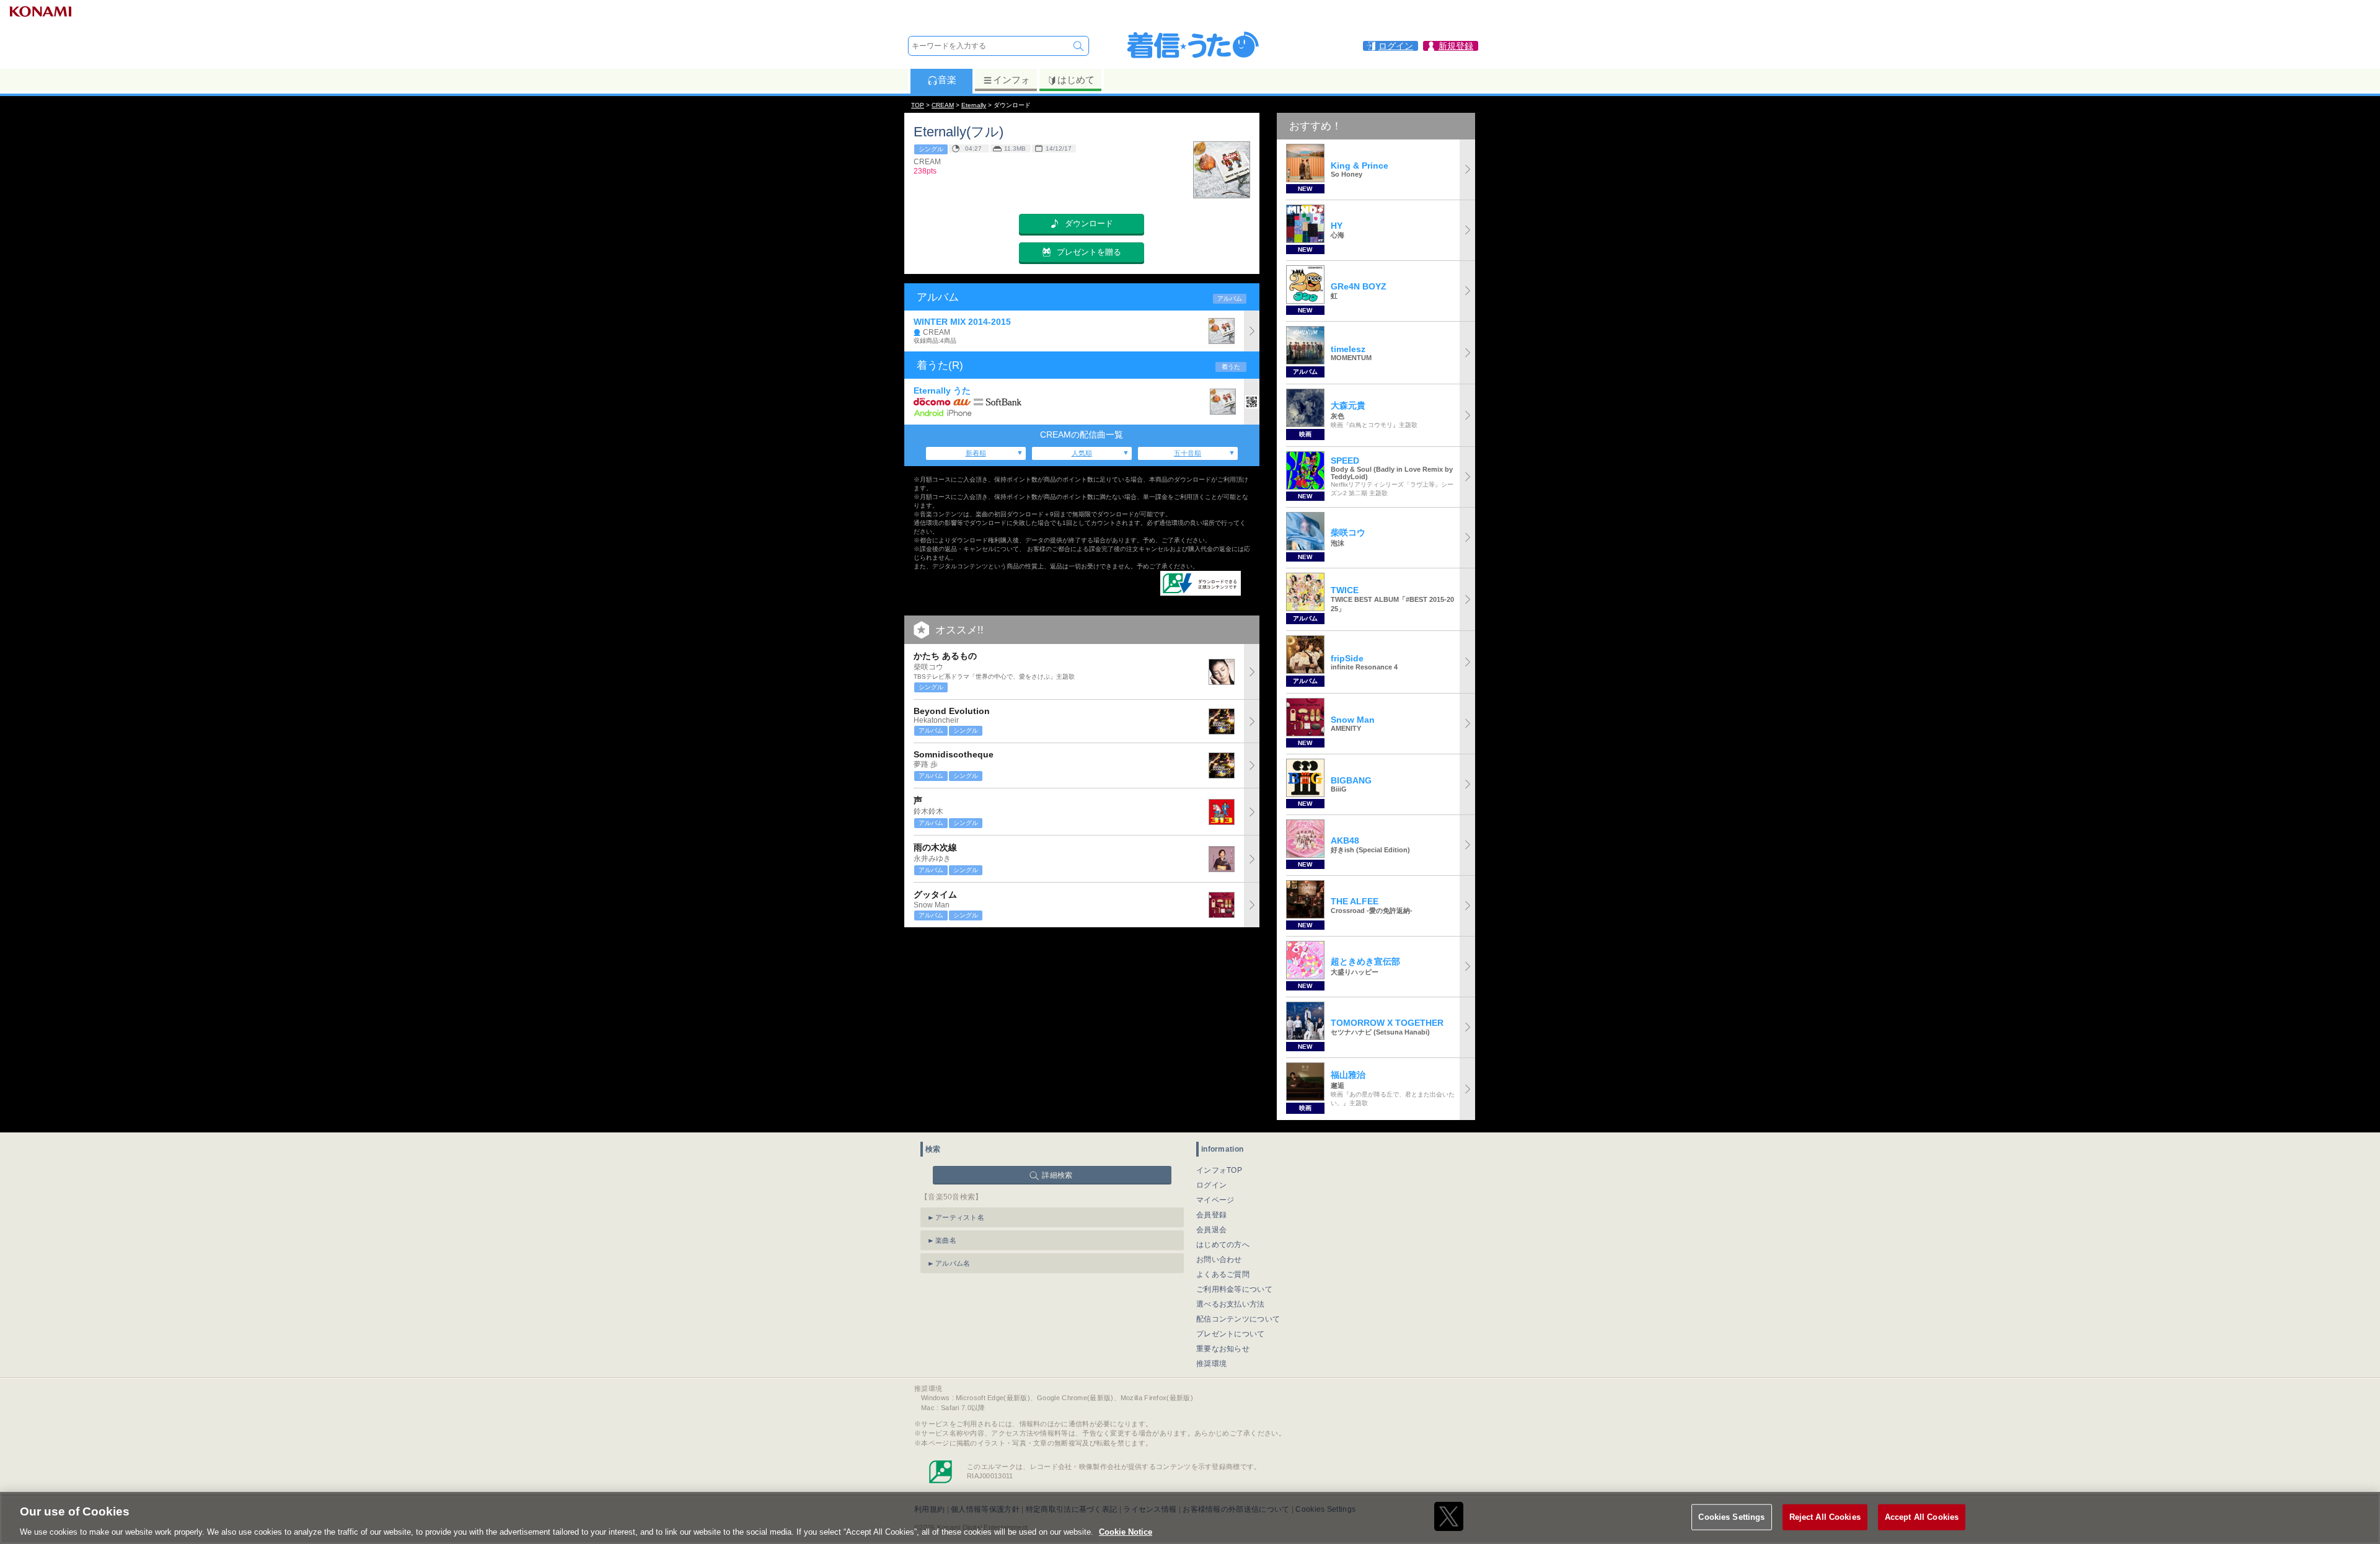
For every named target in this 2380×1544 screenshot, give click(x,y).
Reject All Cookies (1825, 1516)
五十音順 (1188, 453)
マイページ (1215, 1200)
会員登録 (1211, 1215)
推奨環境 (1211, 1364)
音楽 (947, 80)
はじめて (1076, 80)
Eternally (974, 105)
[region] (1190, 1518)
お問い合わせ (1219, 1259)
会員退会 (1211, 1230)
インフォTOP (1219, 1170)
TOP (918, 105)
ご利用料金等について (1234, 1289)
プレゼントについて (1231, 1334)
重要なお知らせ (1223, 1349)
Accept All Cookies (1922, 1516)
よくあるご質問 (1223, 1274)
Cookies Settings (1731, 1516)
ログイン (1211, 1185)
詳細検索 (1057, 1175)
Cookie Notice (1126, 1531)
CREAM (943, 105)
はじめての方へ (1223, 1245)
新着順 (976, 453)
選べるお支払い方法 (1231, 1304)
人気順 (1082, 453)
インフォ (1011, 80)
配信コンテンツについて (1238, 1319)
